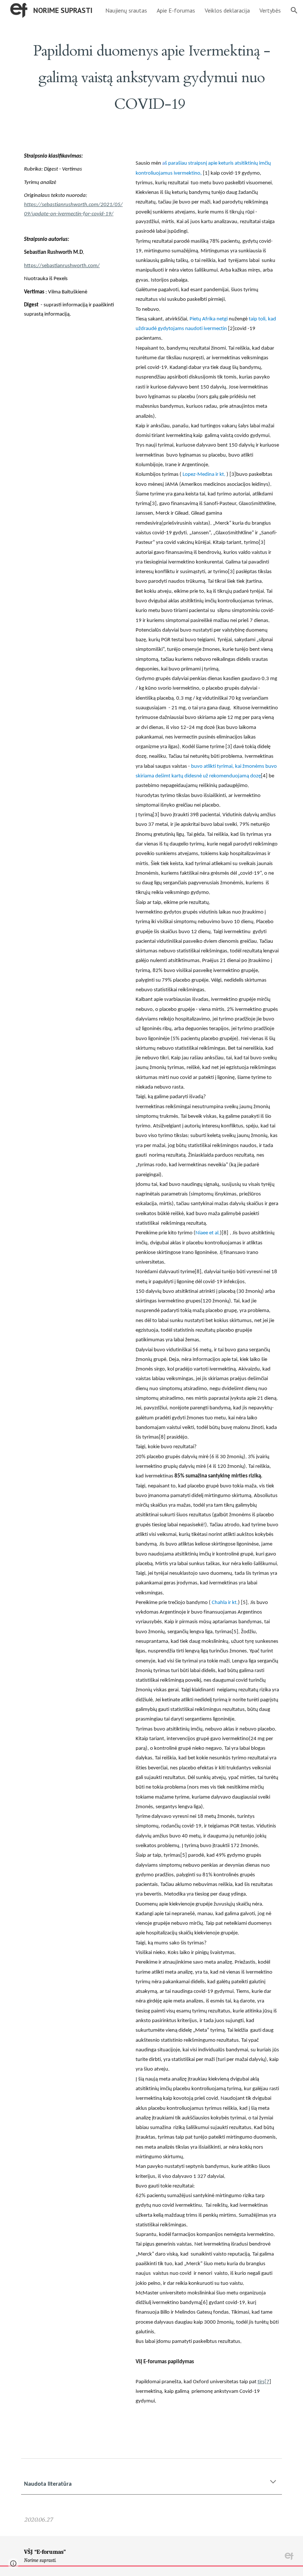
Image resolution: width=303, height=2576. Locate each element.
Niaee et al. (208, 1233)
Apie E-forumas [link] (176, 10)
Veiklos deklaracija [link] (227, 10)
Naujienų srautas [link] (126, 10)
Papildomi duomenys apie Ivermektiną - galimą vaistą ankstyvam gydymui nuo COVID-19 (154, 78)
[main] (151, 74)
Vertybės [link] (270, 10)
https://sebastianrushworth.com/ (62, 266)
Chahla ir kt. (225, 1603)
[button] (294, 10)
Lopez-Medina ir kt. (204, 475)
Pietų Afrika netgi (209, 319)
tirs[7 (263, 2382)
